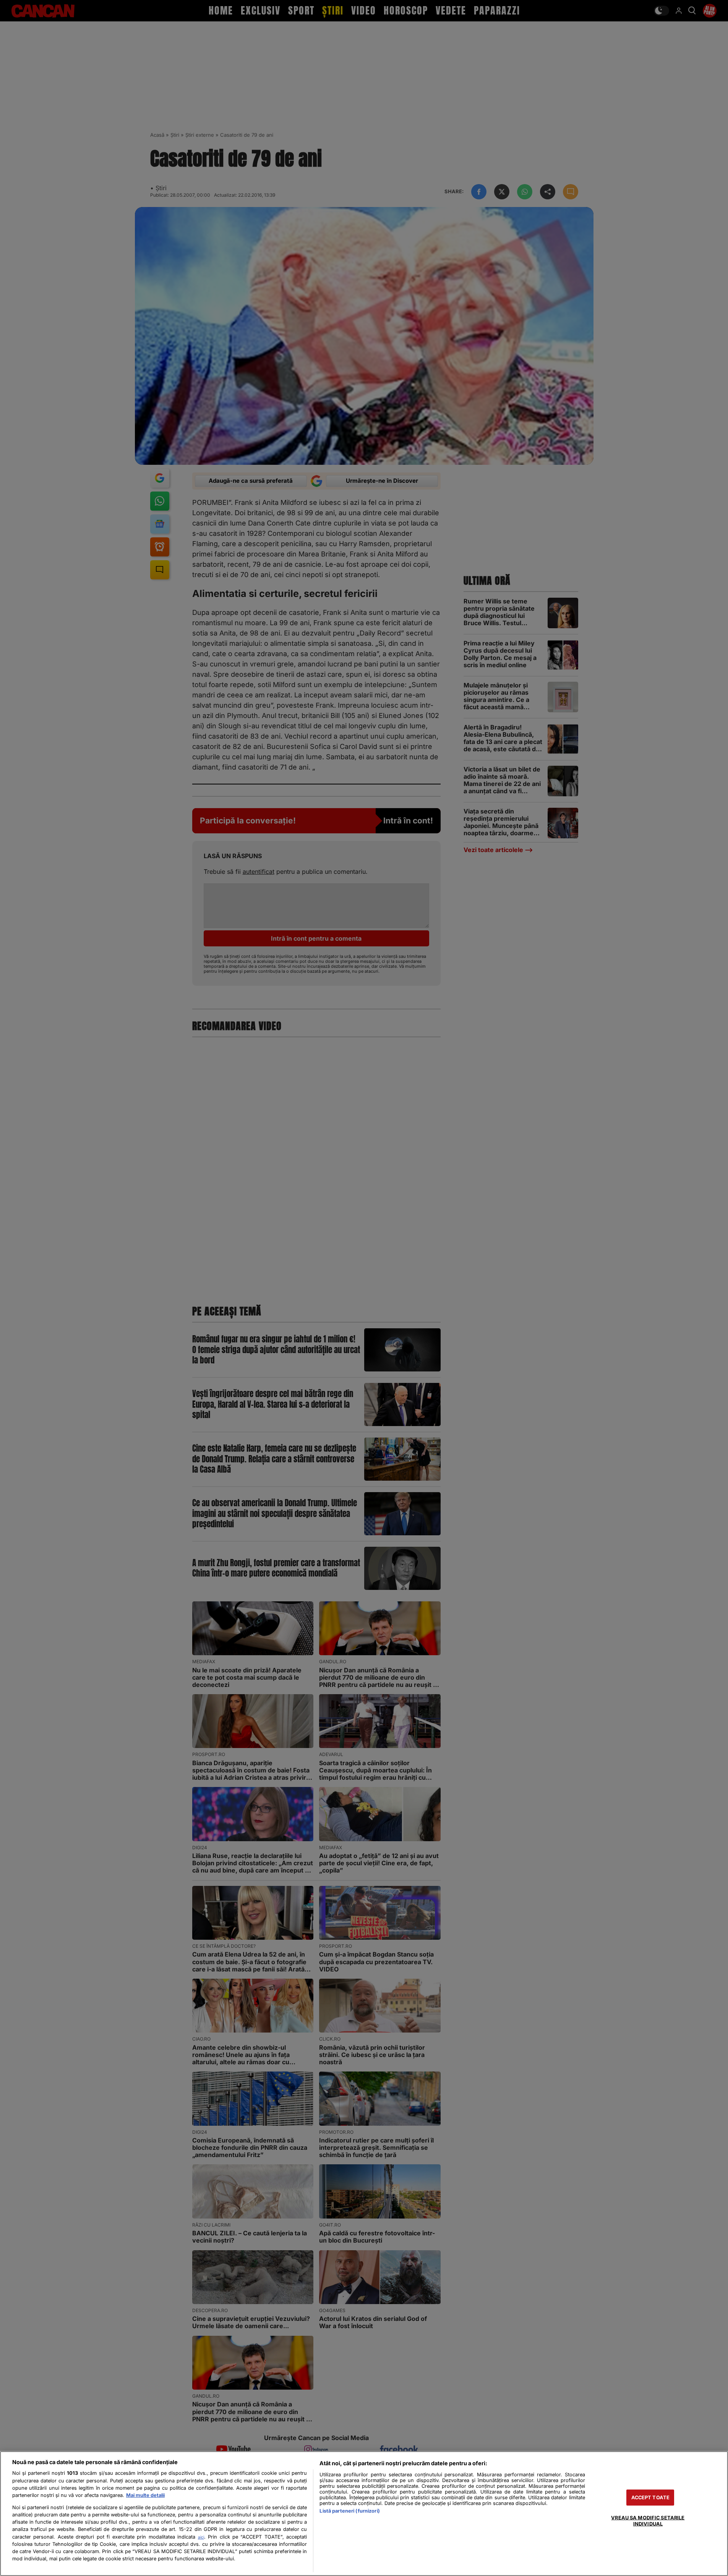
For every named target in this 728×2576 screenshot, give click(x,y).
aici (201, 2537)
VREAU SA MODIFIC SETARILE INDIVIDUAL (648, 2521)
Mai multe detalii (145, 2495)
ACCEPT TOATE (651, 2498)
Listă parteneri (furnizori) (349, 2511)
